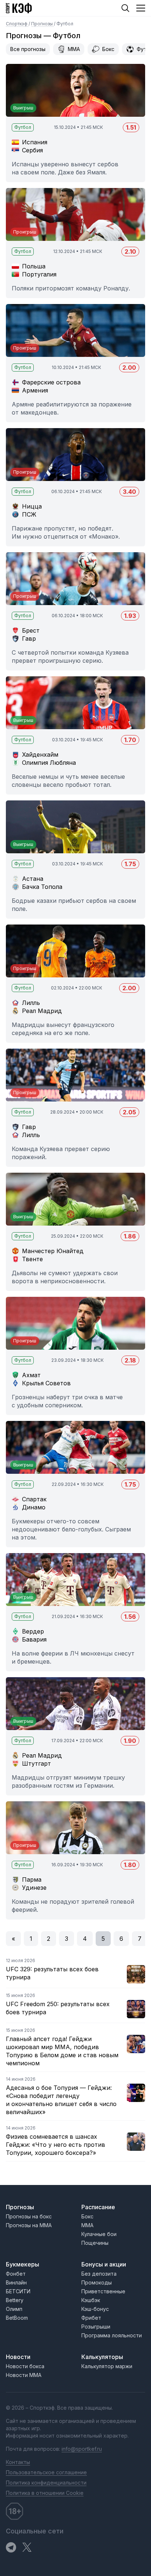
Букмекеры (23, 2264)
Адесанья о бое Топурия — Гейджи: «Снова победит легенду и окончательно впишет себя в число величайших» (61, 2100)
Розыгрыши (96, 2327)
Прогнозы (43, 24)
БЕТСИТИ (18, 2291)
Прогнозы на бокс (29, 2216)
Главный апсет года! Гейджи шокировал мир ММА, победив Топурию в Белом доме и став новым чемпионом (62, 2051)
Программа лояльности (112, 2335)
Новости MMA (24, 2375)
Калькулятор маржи (107, 2366)
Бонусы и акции (104, 2264)
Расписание (98, 2207)
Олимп (14, 2309)
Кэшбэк (91, 2300)
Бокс (108, 49)
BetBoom (17, 2318)
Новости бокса (25, 2366)
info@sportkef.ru (82, 2449)
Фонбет (16, 2274)
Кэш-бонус (95, 2309)
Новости (18, 2357)
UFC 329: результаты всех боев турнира (52, 1973)
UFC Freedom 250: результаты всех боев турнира (58, 2008)
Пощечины (95, 2243)
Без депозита (99, 2274)
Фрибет (91, 2318)
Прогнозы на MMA (29, 2225)
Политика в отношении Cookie (45, 2493)
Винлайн (16, 2282)
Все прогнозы (28, 49)
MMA (74, 49)
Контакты (18, 2462)
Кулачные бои (99, 2234)
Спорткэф (17, 24)
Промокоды (97, 2282)
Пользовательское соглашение (46, 2472)
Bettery (15, 2300)
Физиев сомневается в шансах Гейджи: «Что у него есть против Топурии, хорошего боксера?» (56, 2145)
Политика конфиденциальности (46, 2483)
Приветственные (103, 2291)
